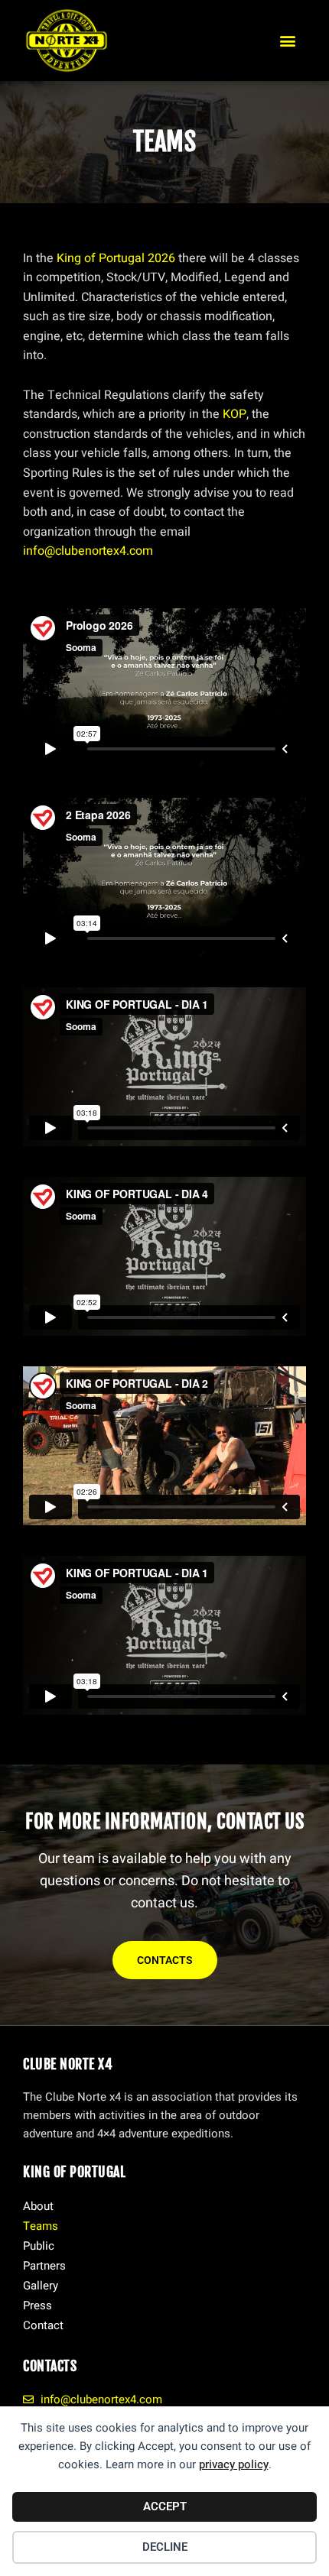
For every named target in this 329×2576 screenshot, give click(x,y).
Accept (165, 2506)
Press (37, 2305)
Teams (41, 2226)
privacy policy (234, 2464)
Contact (43, 2325)
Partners (44, 2266)
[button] (288, 40)
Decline (165, 2547)
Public (39, 2246)
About (38, 2206)
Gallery (41, 2286)
